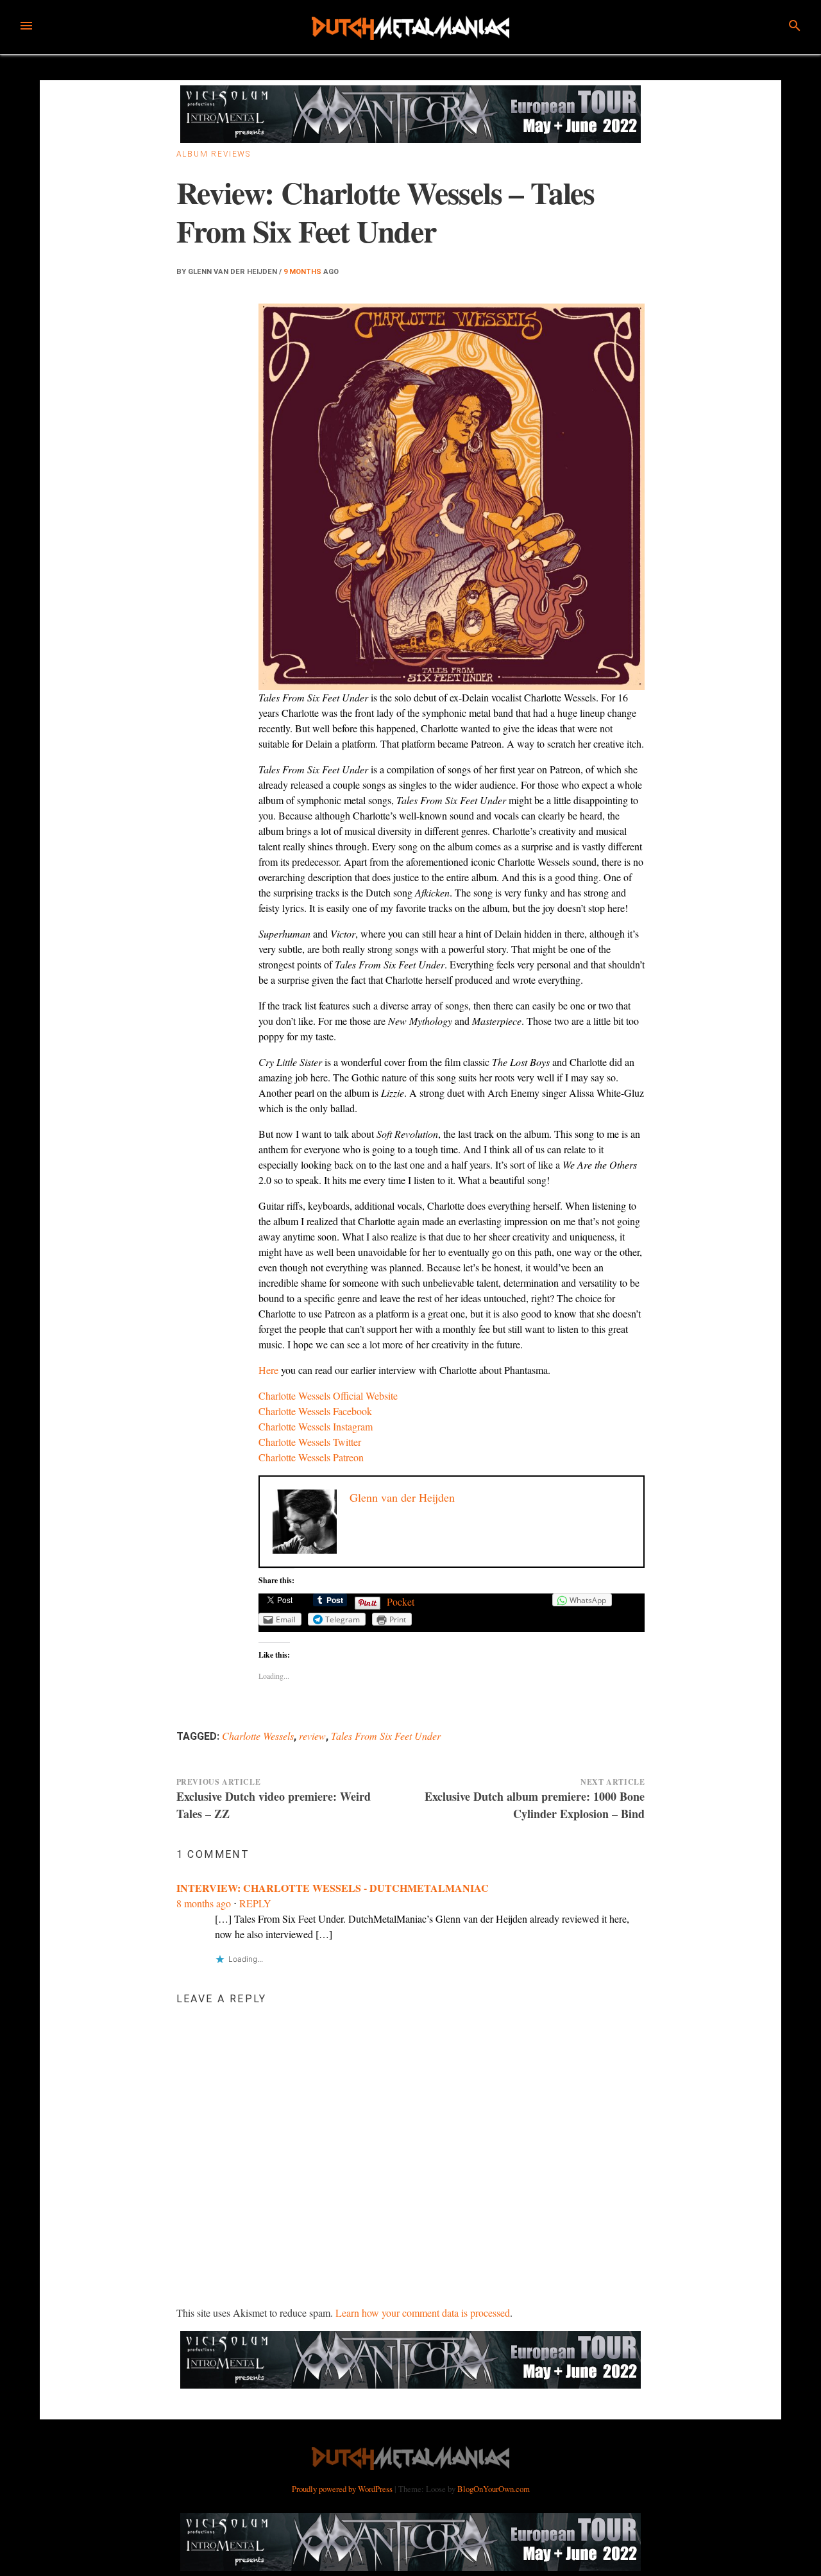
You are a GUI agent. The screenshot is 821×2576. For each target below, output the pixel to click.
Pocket (401, 1601)
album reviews (214, 154)
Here (268, 1370)
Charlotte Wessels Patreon (311, 1457)
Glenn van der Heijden (233, 272)
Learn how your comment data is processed (423, 2313)
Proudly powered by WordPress (343, 2489)
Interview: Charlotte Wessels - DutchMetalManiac (333, 1888)
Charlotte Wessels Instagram (316, 1426)
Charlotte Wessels (258, 1736)
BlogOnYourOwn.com (494, 2489)
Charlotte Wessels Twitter (310, 1442)
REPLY (255, 1903)
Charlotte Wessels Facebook (315, 1411)
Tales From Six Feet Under (386, 1736)
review (312, 1736)
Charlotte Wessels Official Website (328, 1395)
